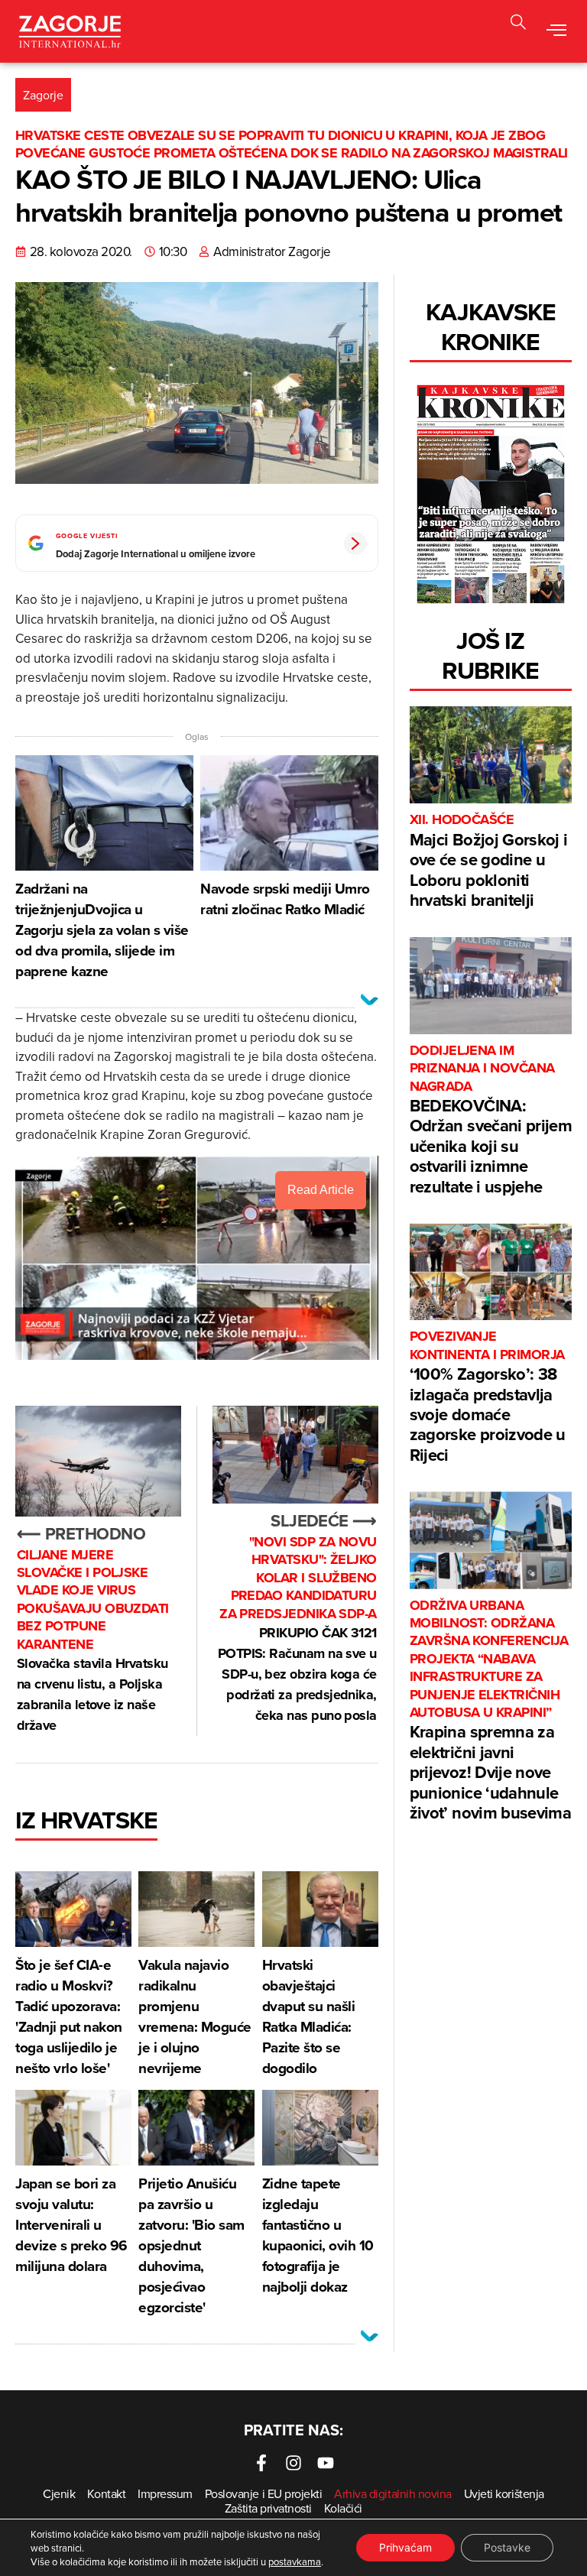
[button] (518, 24)
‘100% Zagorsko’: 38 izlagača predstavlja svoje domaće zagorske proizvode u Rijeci (488, 1397)
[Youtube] (326, 2463)
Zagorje (43, 95)
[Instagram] (293, 2463)
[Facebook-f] (261, 2463)
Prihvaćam (405, 2547)
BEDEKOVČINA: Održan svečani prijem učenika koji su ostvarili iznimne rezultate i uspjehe (491, 1120)
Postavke (507, 2547)
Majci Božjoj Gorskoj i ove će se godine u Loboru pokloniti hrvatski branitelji (488, 861)
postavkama (295, 2561)
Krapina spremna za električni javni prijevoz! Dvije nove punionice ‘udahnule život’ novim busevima (490, 1711)
